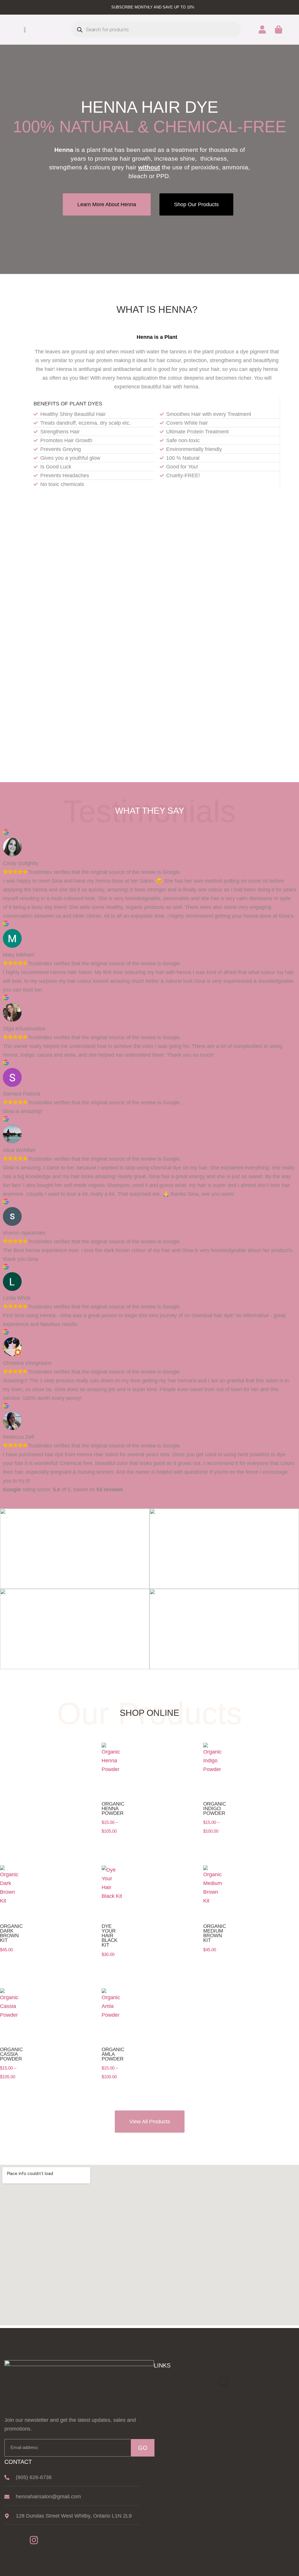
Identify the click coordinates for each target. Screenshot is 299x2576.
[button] (294, 30)
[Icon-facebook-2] (14, 2540)
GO (143, 2448)
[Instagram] (34, 2540)
